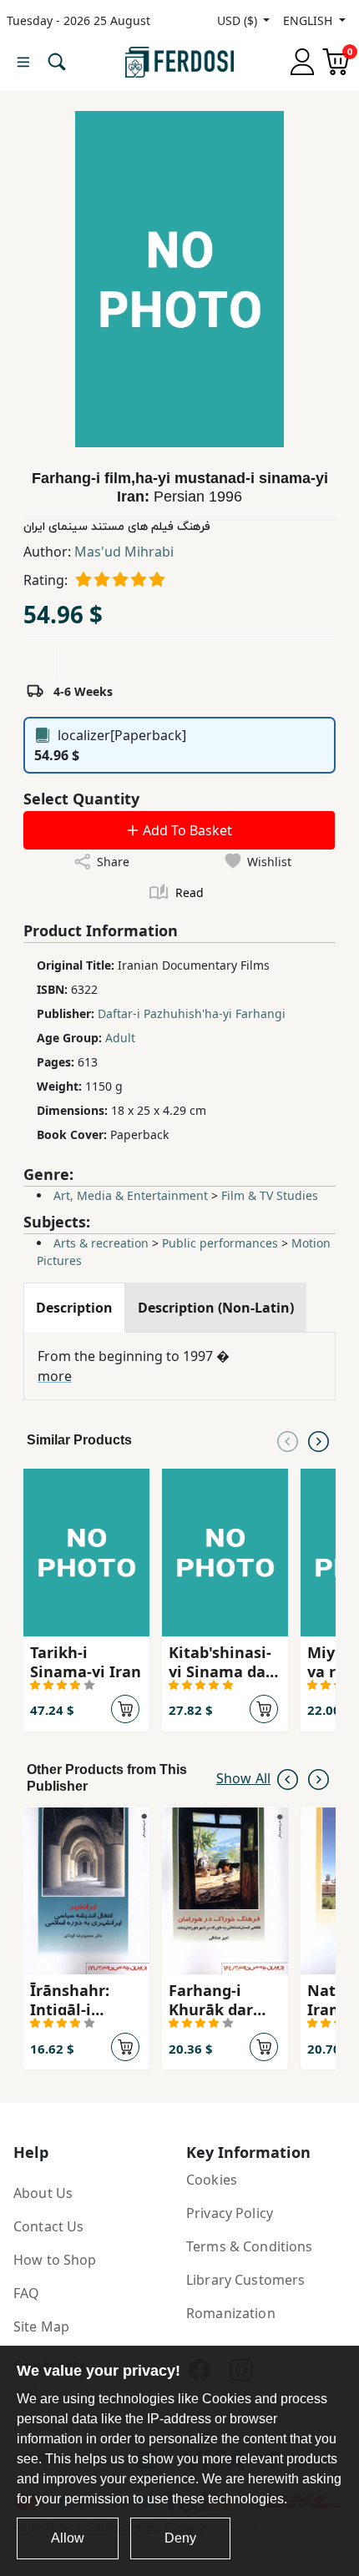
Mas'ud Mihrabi (124, 552)
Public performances (220, 1243)
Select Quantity (81, 799)
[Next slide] (319, 1440)
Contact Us (48, 2226)
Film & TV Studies (270, 1195)
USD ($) (239, 20)
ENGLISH (309, 20)
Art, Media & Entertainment (131, 1195)
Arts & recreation (101, 1243)
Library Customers (245, 2280)
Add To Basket (186, 830)
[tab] (74, 1308)
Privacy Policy (230, 2213)
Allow (68, 2538)
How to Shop (55, 2260)
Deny (180, 2538)
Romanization (231, 2313)
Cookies (212, 2180)
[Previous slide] (288, 1440)
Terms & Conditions (250, 2246)
